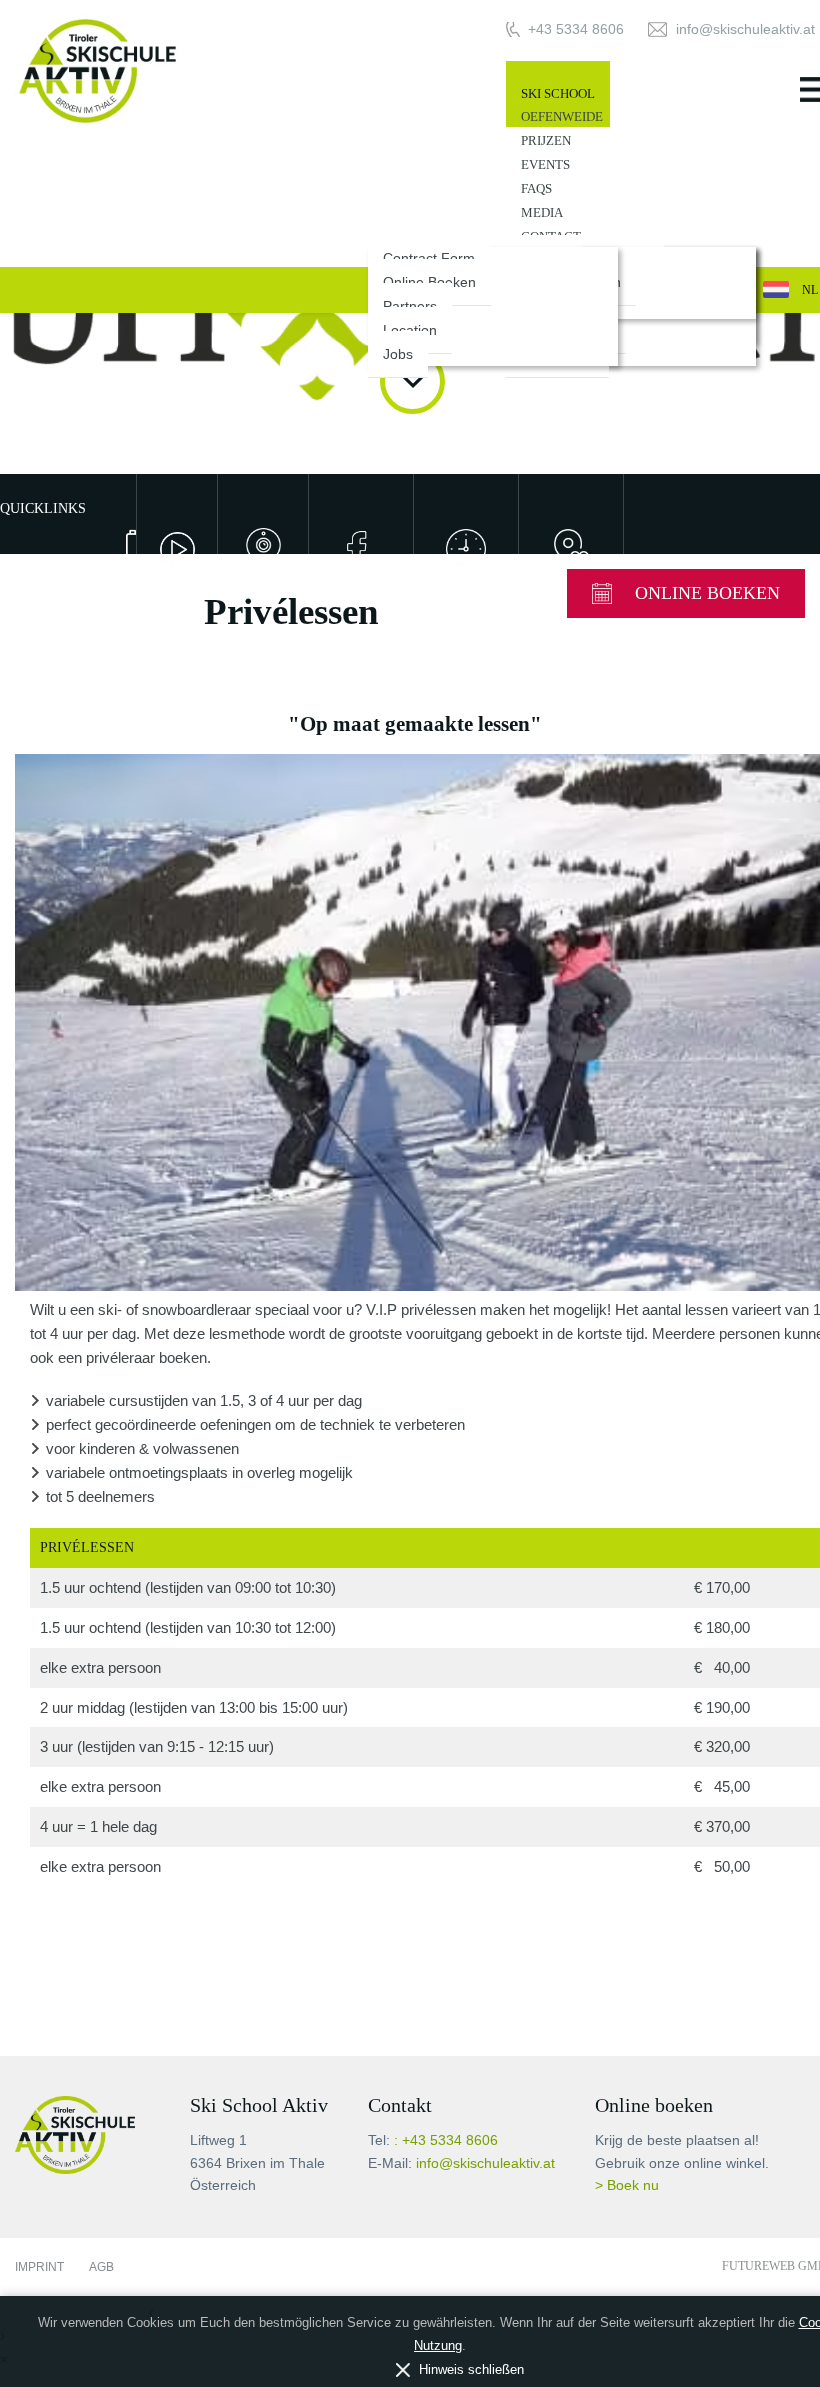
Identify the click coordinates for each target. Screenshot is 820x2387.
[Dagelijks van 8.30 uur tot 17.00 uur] (465, 549)
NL (810, 290)
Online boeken (707, 593)
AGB (101, 2267)
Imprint (39, 2267)
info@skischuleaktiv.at (485, 2163)
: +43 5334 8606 (446, 2140)
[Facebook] (360, 549)
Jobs (398, 354)
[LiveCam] (262, 549)
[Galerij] (116, 543)
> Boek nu (627, 2185)
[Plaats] (570, 549)
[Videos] (176, 549)
